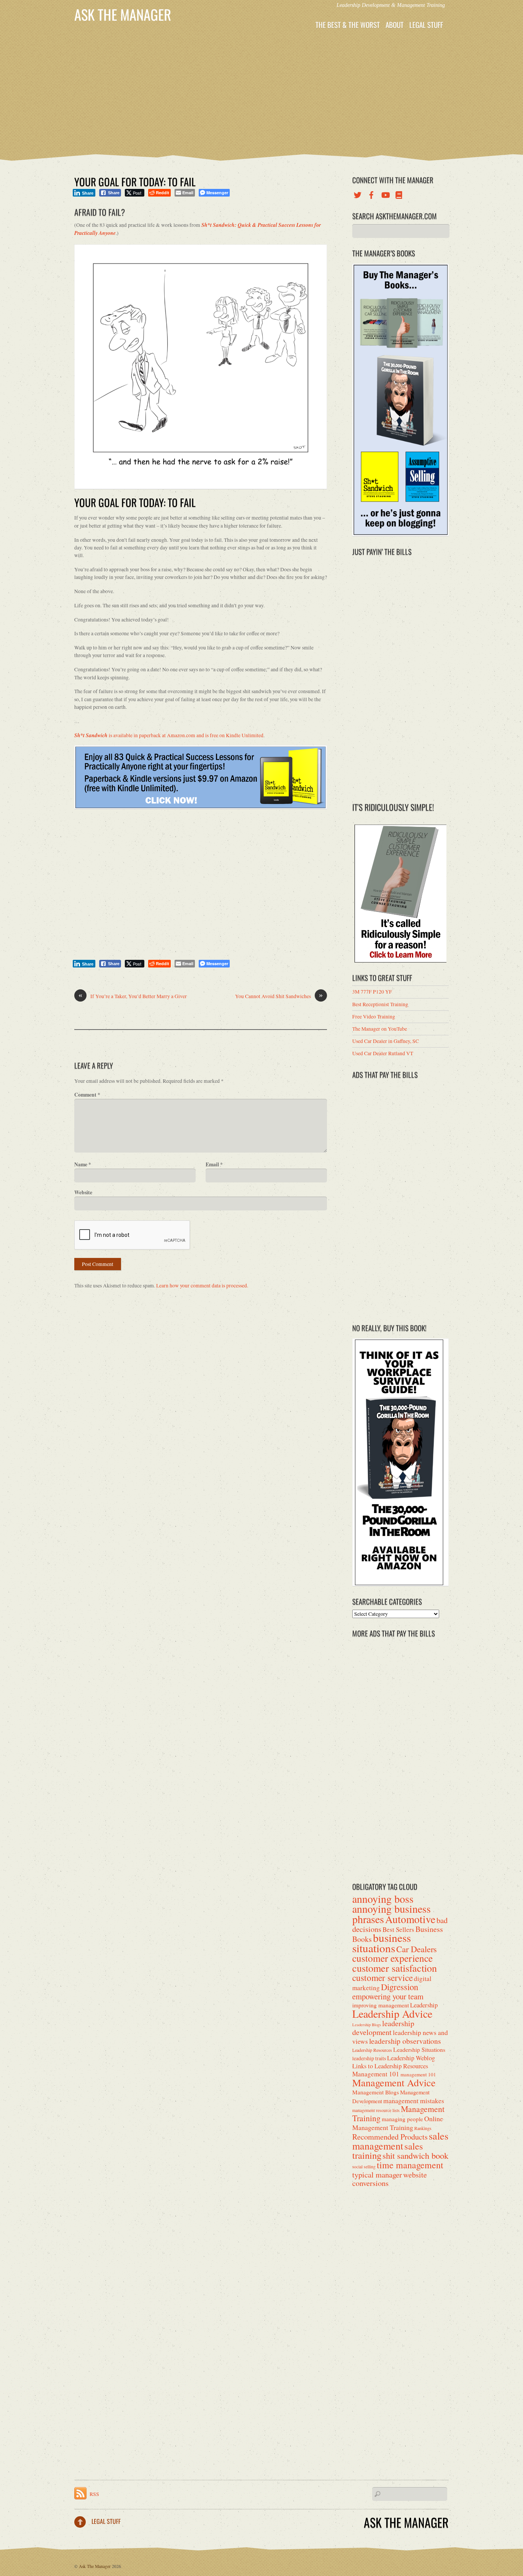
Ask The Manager (95, 2566)
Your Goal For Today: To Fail (135, 182)
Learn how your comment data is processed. (202, 1286)
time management (410, 2165)
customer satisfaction (395, 1968)
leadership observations (405, 2041)
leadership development (383, 2028)
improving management (381, 2005)
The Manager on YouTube (380, 1029)
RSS (94, 2494)
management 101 (418, 2074)
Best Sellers (398, 1929)
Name (83, 1164)
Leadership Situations (419, 2049)
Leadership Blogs (367, 2025)
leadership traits (369, 2058)
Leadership (424, 2005)
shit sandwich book (415, 2155)
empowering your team (388, 1996)
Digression (400, 1987)
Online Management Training (398, 2123)
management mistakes (414, 2100)
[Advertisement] (261, 92)
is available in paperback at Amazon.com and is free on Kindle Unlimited (169, 735)
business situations (382, 1942)
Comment (87, 1095)
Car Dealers (417, 1949)
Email (214, 1164)
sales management (400, 2140)
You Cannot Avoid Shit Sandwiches (279, 996)
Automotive (410, 1919)
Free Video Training (374, 1017)
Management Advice (394, 2082)
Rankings (423, 2128)
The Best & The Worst (348, 25)
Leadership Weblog (411, 2058)
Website (83, 1192)
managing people (402, 2119)
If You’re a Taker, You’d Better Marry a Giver (133, 996)
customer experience (392, 1958)
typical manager (377, 2174)
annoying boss (383, 1899)
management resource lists (376, 2110)
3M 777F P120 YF (372, 992)
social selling (364, 2167)
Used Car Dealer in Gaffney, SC (386, 1041)
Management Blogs (376, 2092)
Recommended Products (390, 2137)
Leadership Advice (392, 2014)
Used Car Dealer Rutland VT (383, 1053)
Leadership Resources (372, 2050)
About (395, 25)
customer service (382, 1978)
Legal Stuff (426, 25)
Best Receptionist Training (380, 1004)
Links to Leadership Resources (390, 2066)
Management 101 (376, 2074)
